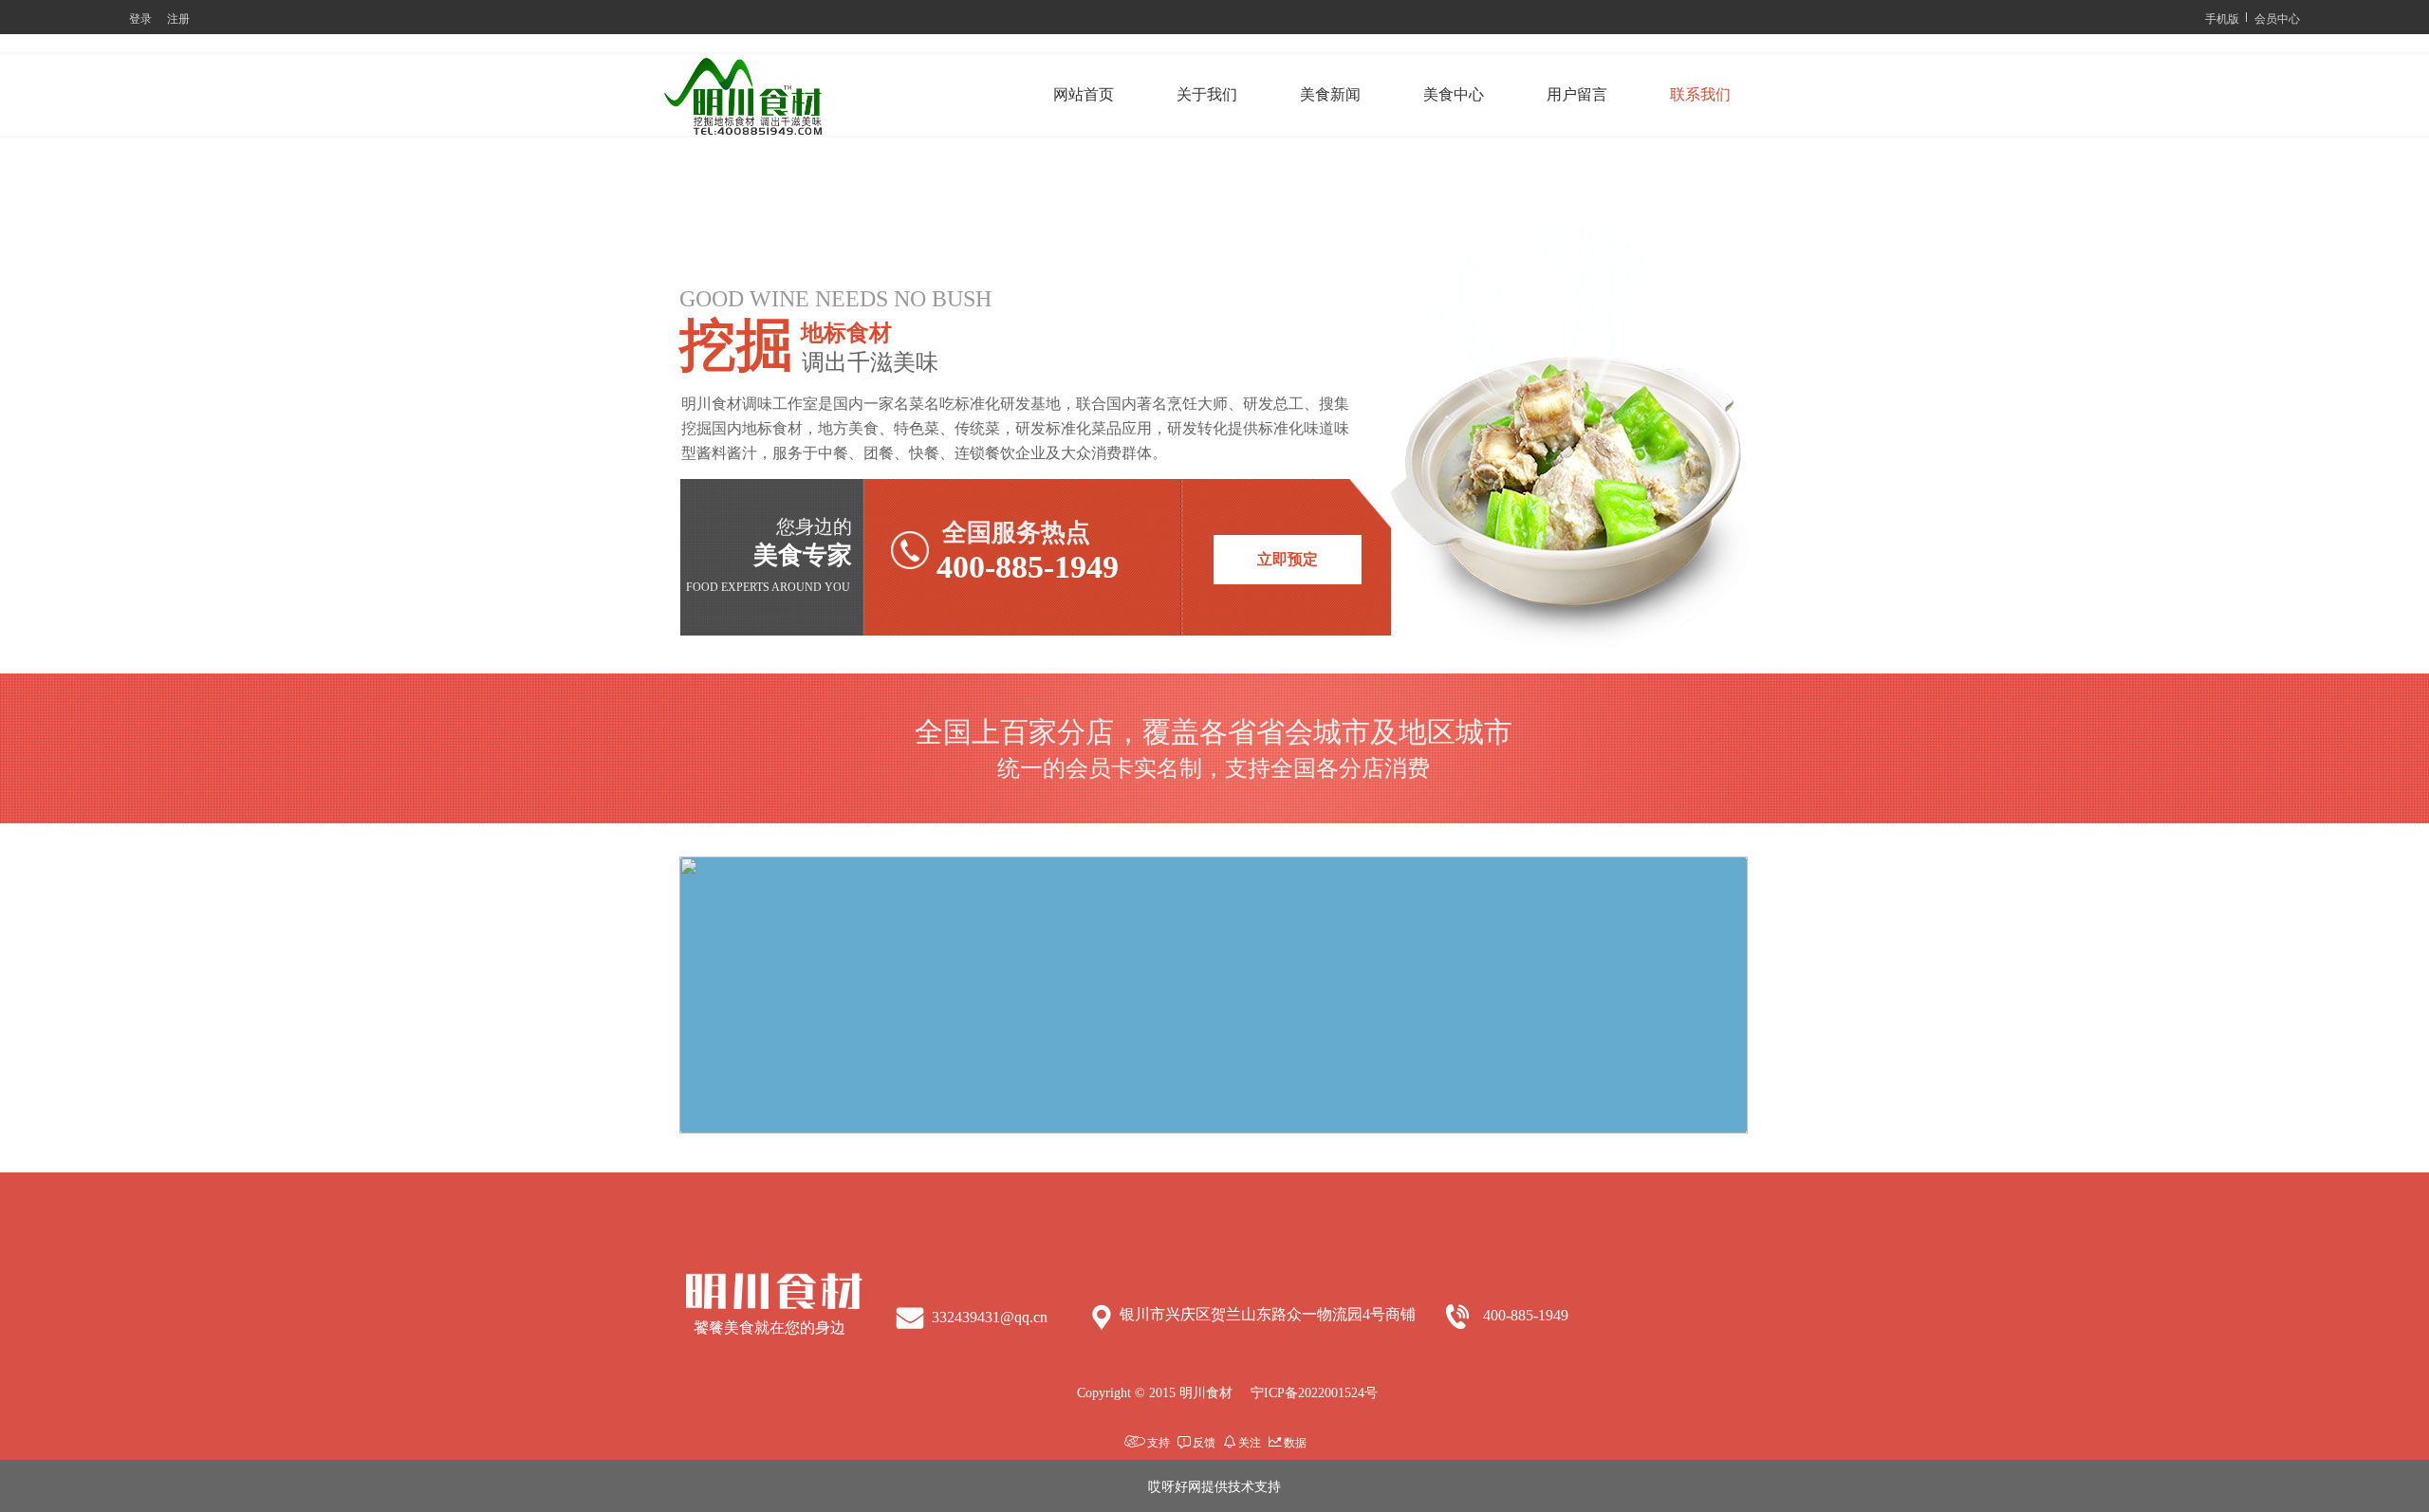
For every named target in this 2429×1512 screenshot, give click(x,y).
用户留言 (1577, 94)
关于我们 (1207, 94)
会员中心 (2277, 18)
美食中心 (1454, 94)
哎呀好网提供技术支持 (1214, 1485)
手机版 (2222, 18)
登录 (140, 18)
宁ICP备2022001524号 (1314, 1393)
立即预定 (1288, 559)
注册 (178, 18)
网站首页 (1084, 94)
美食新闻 (1330, 94)
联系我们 (1700, 94)
